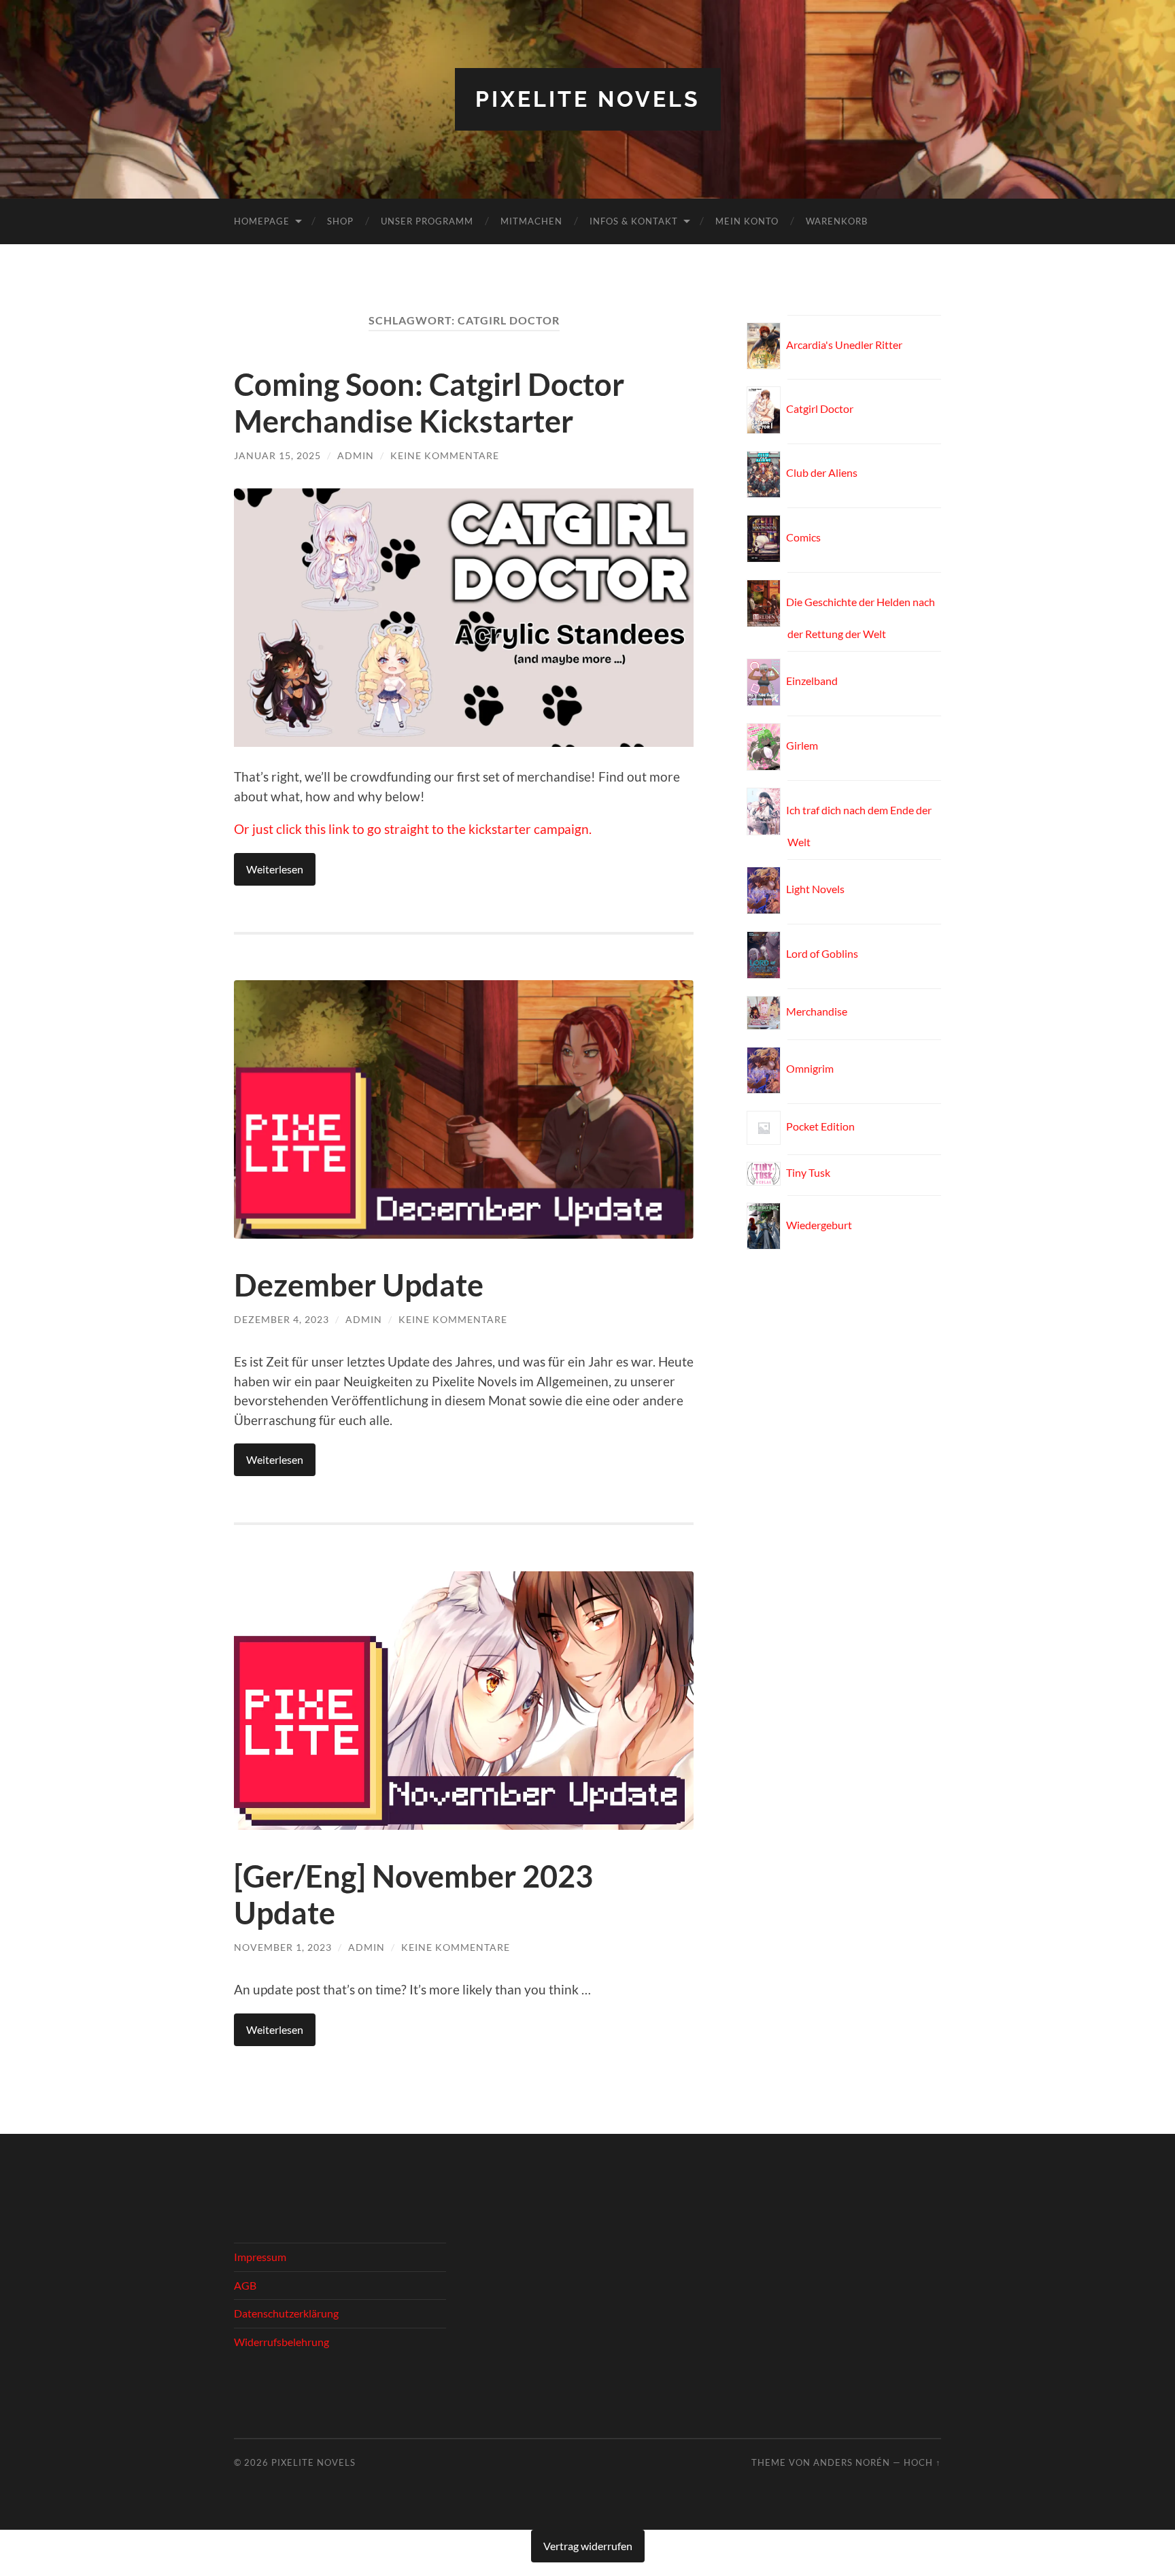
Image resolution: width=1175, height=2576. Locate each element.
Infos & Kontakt (634, 221)
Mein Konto (747, 221)
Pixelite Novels (588, 99)
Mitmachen (531, 221)
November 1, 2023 (283, 1947)
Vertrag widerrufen (588, 2546)
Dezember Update (359, 1285)
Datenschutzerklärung (286, 2313)
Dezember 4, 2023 (282, 1319)
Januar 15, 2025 (277, 455)
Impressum (260, 2257)
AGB (245, 2285)
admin (356, 455)
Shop (340, 221)
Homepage (262, 221)
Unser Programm (427, 221)
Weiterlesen (275, 869)
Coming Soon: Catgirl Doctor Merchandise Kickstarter (429, 403)
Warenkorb (837, 221)
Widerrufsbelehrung (282, 2342)
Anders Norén (852, 2462)
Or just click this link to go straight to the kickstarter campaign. (413, 829)
